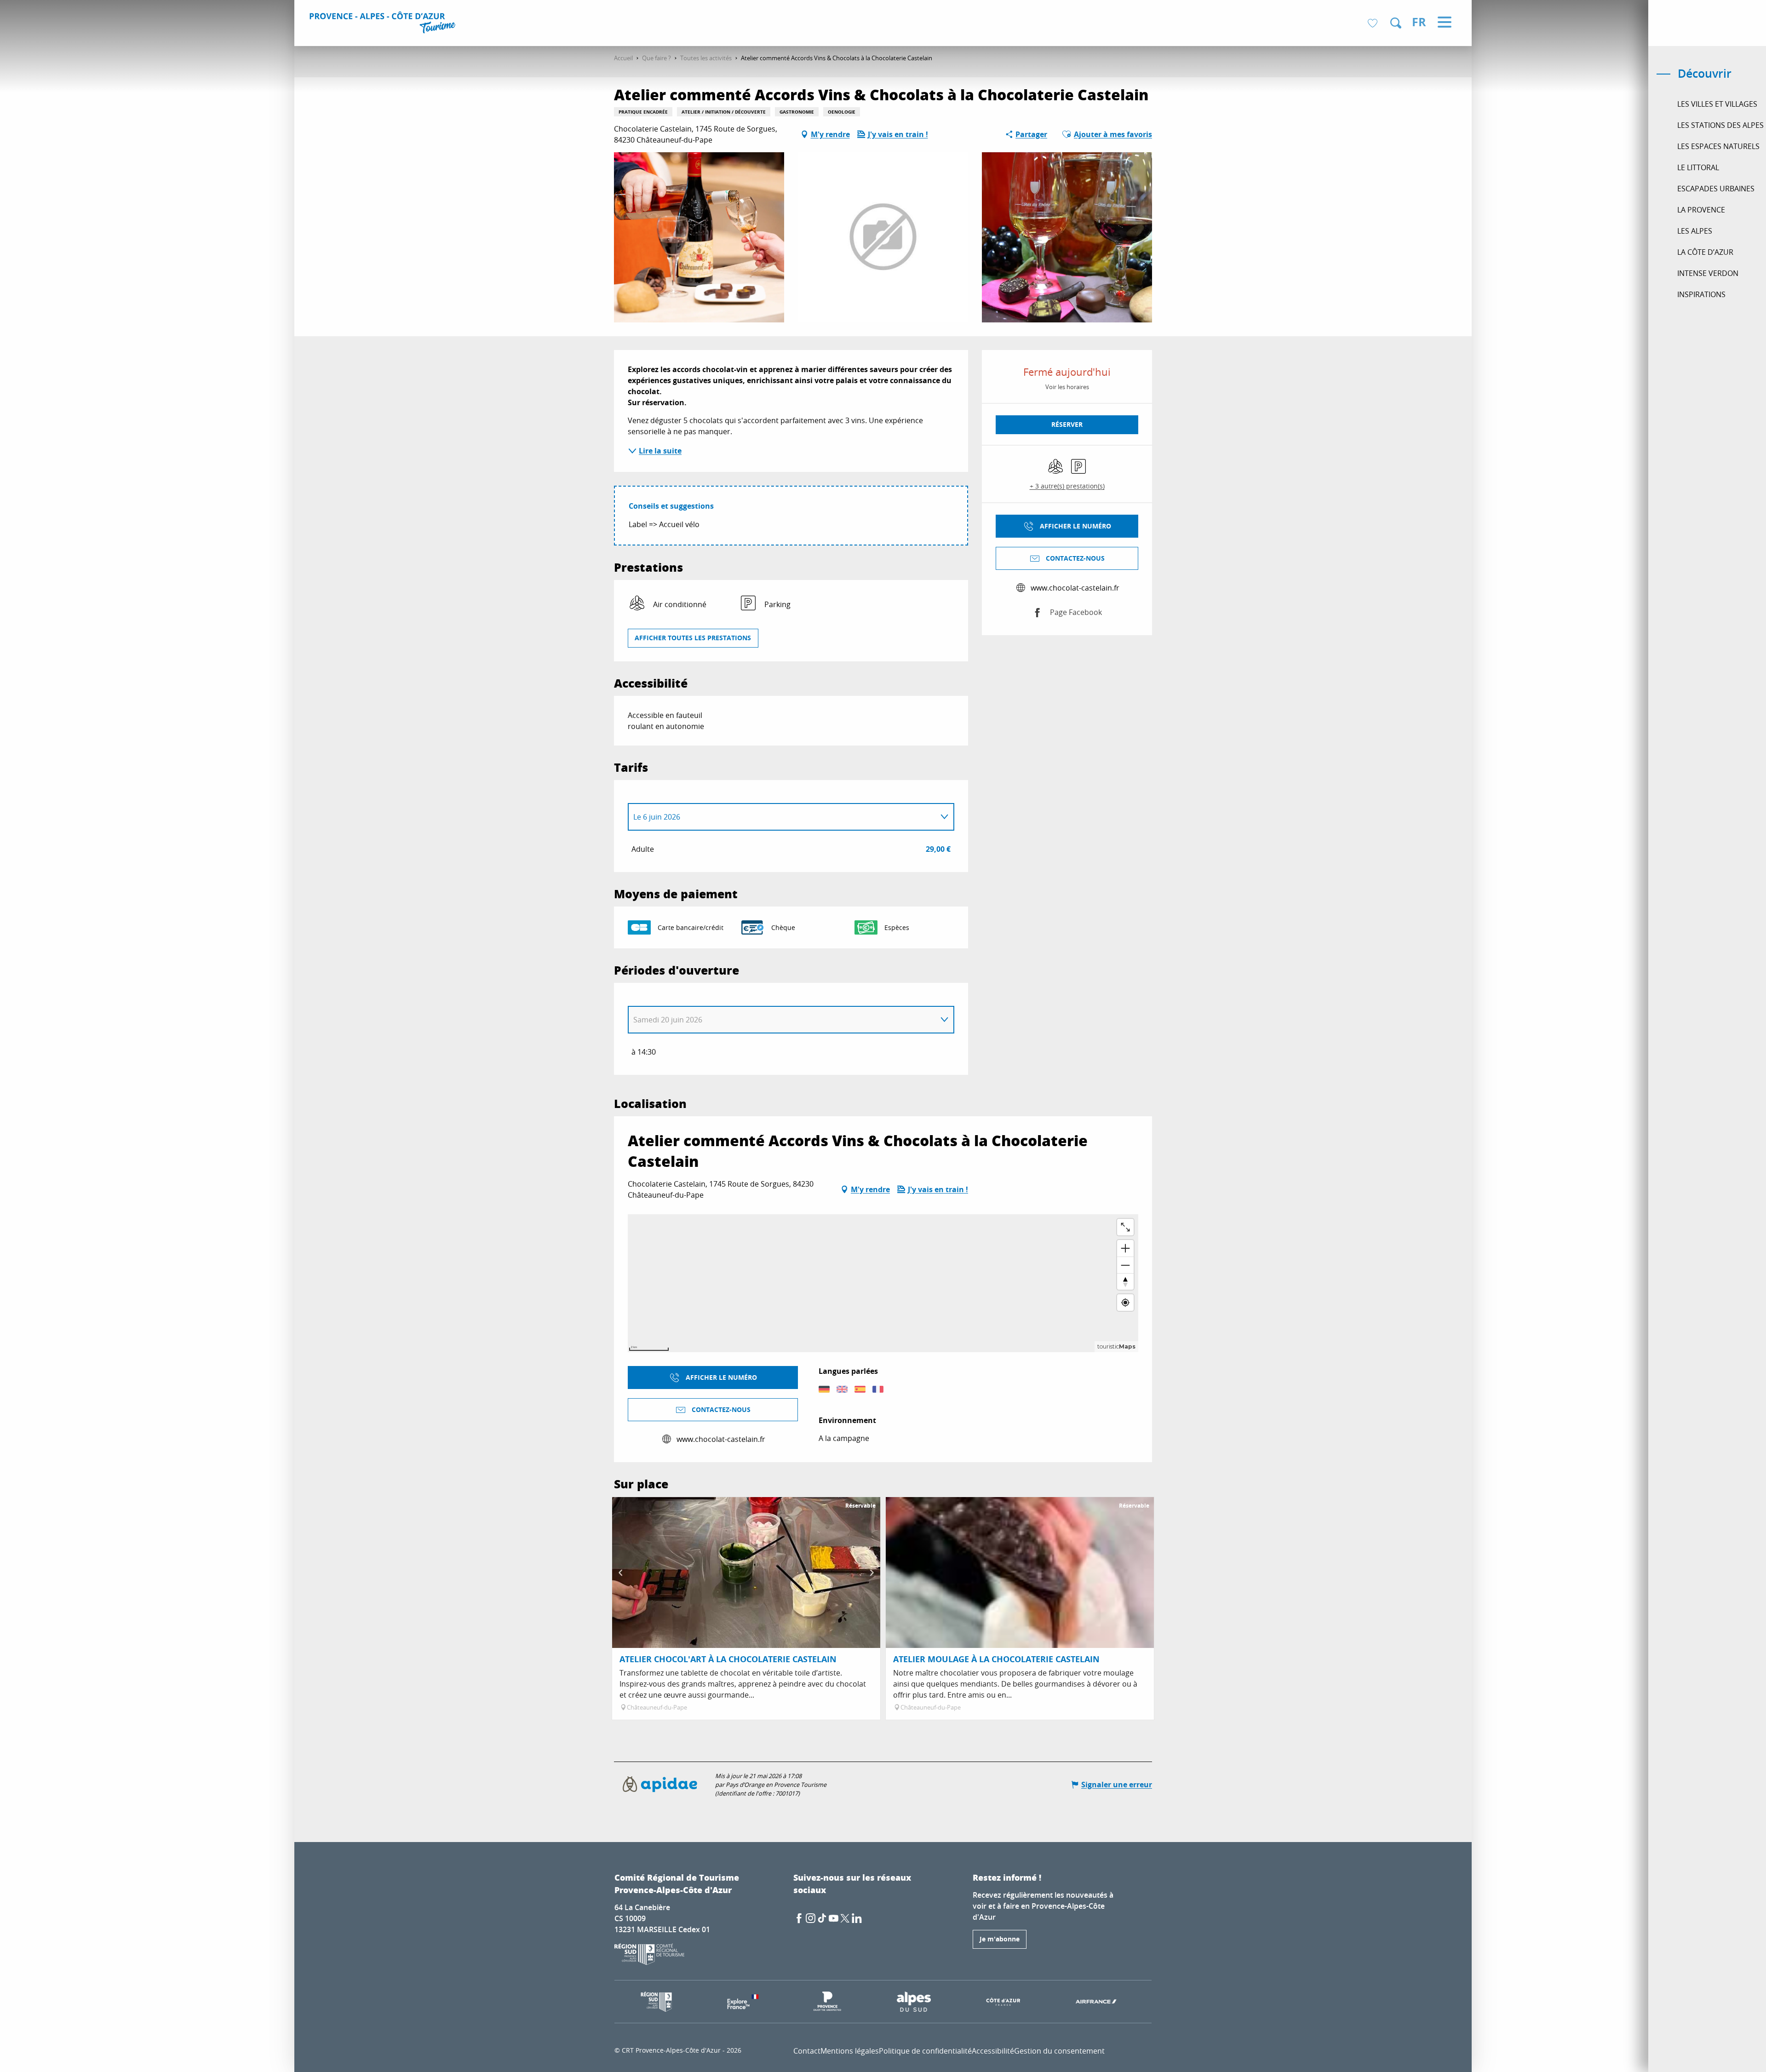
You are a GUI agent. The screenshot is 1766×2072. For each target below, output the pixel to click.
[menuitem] (384, 24)
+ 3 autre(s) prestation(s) (1067, 486)
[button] (1396, 23)
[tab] (782, 817)
